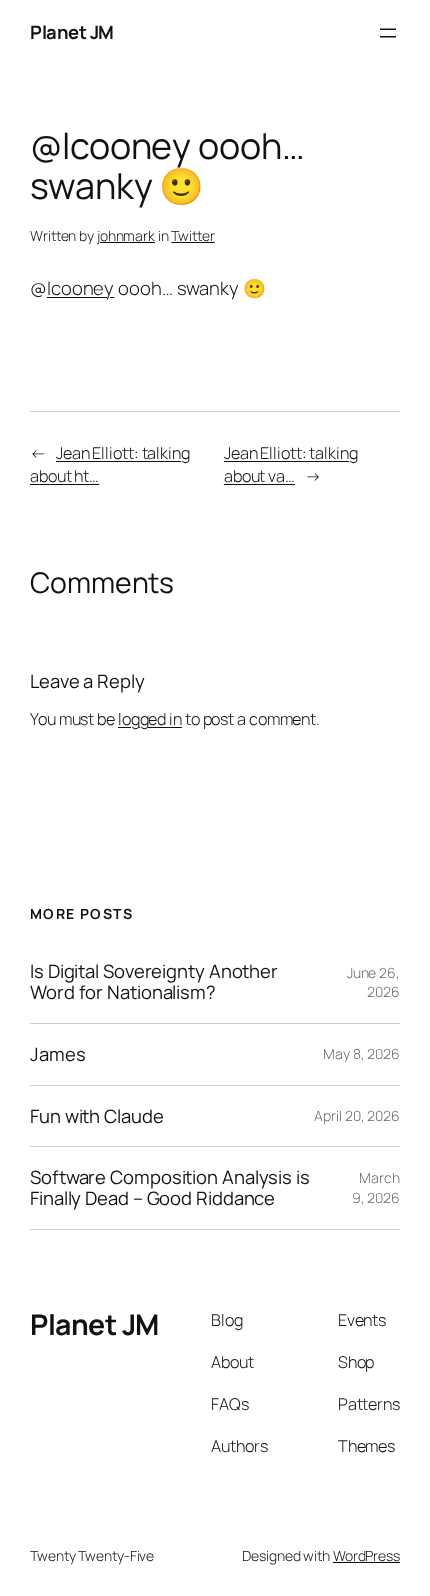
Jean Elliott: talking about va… (291, 464)
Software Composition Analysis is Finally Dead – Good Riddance (170, 1187)
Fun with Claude (97, 1116)
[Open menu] (388, 33)
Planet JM (72, 32)
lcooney (80, 288)
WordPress (366, 1555)
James (58, 1054)
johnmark (126, 235)
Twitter (192, 235)
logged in (150, 719)
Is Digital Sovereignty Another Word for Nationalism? (154, 981)
